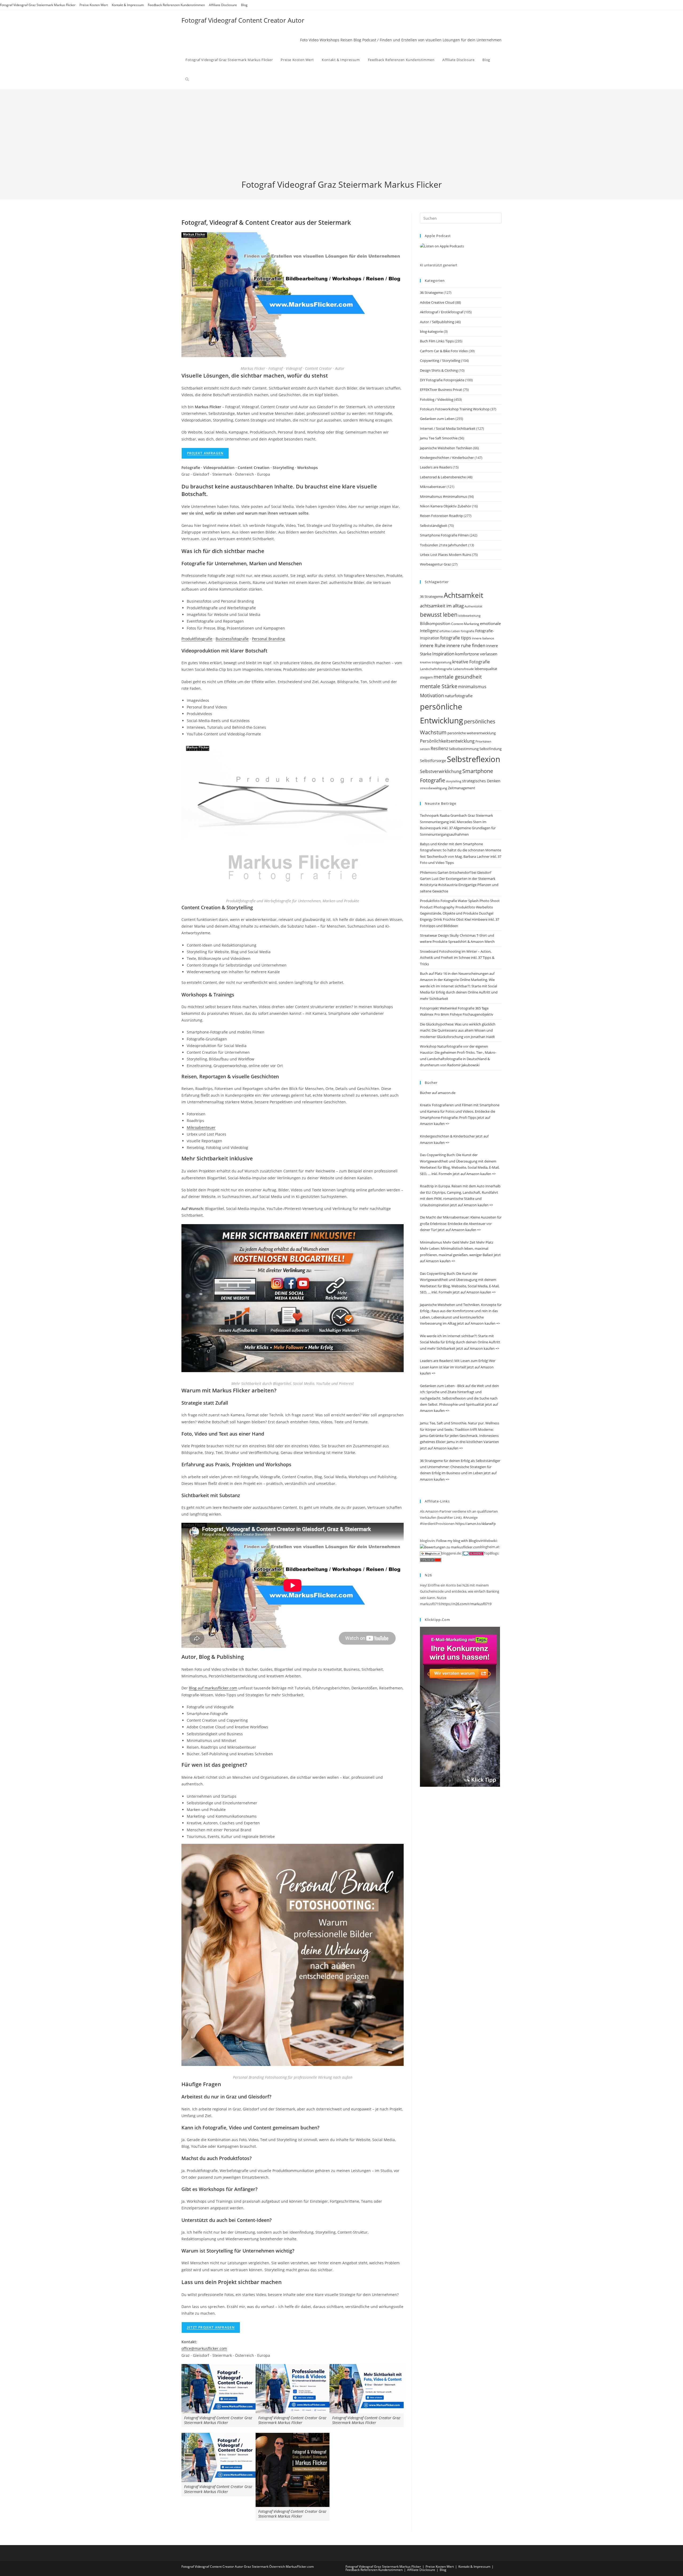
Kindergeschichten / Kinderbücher (447, 458)
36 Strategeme (431, 293)
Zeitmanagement (462, 788)
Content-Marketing (465, 624)
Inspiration (443, 654)
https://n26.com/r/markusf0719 (466, 1604)
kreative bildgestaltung (436, 662)
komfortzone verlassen (476, 654)
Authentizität (473, 606)
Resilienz (439, 748)
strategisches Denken (481, 781)
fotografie (468, 631)
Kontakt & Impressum (128, 5)
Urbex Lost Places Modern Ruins (446, 555)
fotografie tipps (456, 638)
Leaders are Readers (436, 467)
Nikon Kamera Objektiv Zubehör (446, 506)
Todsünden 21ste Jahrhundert (444, 545)
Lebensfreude (464, 669)
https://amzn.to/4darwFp (476, 1524)
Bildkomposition (435, 623)
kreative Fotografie (471, 662)
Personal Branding (268, 639)
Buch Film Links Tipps (437, 341)
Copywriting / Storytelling (440, 360)
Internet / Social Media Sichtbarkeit (448, 428)
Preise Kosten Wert (94, 5)
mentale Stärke (439, 686)
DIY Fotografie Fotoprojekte (442, 380)
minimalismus (472, 686)
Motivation (432, 695)
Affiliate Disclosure (223, 5)
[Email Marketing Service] (460, 1706)
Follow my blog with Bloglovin (460, 1541)
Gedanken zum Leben (437, 419)
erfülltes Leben (450, 631)
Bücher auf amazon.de (438, 1093)
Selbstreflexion (474, 759)
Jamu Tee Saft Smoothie (439, 438)
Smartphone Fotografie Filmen (444, 535)
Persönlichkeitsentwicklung (447, 741)
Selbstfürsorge (433, 761)
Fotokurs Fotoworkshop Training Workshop (455, 409)
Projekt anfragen (205, 453)
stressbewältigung (434, 788)
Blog (244, 5)
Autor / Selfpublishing (437, 322)
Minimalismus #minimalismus (444, 496)
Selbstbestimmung (464, 749)
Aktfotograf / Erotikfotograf (442, 312)
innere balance (483, 638)
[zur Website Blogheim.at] (431, 1553)
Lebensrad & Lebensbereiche (443, 477)
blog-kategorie (431, 331)
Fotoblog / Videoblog (437, 399)
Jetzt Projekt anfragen (211, 2327)
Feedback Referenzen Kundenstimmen (176, 5)
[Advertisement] (341, 139)
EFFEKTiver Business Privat (441, 390)
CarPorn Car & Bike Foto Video (444, 351)
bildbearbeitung (469, 616)
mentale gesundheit (458, 677)
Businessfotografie (232, 639)
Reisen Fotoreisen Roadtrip (441, 516)
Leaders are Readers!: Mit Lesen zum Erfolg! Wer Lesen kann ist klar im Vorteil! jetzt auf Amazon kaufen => (458, 1367)
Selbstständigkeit (434, 526)
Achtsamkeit (463, 595)
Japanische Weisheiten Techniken (446, 448)
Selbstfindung (491, 749)
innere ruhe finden (466, 645)
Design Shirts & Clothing (439, 370)
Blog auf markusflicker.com (213, 1688)
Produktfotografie (197, 639)
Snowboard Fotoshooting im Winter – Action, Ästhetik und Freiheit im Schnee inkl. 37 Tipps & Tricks (457, 958)
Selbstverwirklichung (441, 771)
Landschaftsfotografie (436, 669)
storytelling (454, 781)
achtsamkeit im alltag (442, 606)
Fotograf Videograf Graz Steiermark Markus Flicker (38, 5)
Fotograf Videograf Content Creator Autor (243, 20)
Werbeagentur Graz (435, 564)
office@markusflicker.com (204, 2348)
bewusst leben (439, 615)
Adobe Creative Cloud (437, 302)
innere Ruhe (433, 645)
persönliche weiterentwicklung (472, 733)
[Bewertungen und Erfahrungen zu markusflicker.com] (450, 1547)
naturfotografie (459, 696)
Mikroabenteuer (201, 1127)
